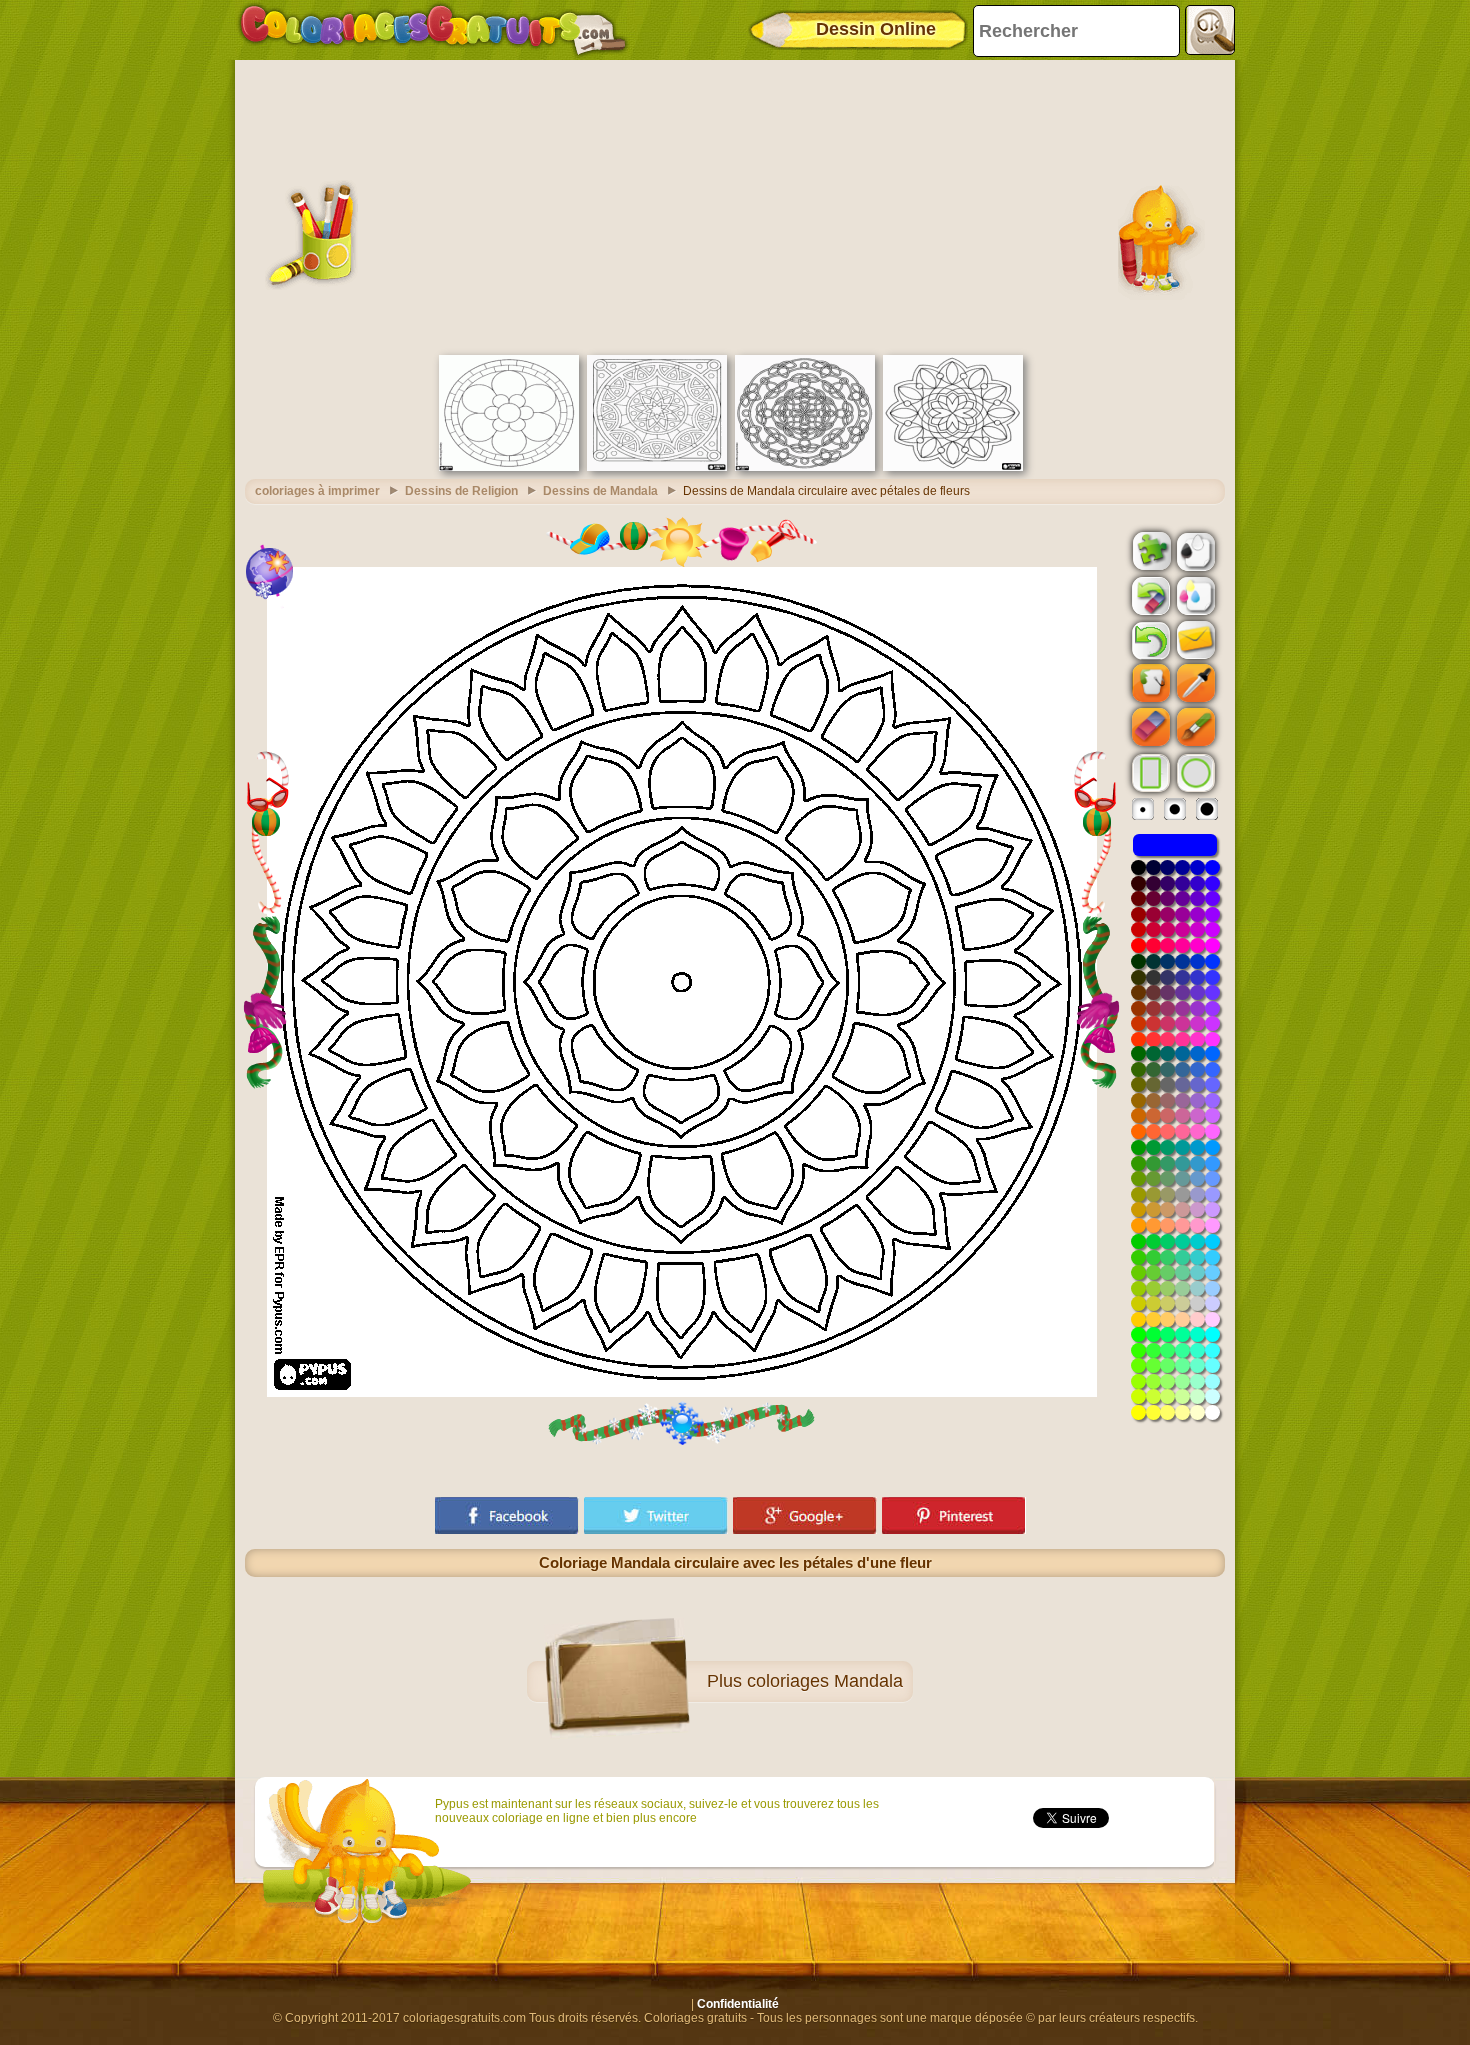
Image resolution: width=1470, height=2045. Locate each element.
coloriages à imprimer (317, 491)
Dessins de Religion (461, 491)
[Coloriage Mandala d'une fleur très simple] (509, 467)
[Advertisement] (735, 205)
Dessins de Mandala (600, 491)
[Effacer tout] (1149, 596)
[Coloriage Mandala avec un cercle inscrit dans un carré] (657, 467)
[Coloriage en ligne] (433, 30)
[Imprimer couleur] (1194, 595)
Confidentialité (738, 2004)
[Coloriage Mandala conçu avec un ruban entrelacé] (805, 467)
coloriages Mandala (825, 1681)
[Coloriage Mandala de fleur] (953, 467)
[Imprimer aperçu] (1194, 550)
